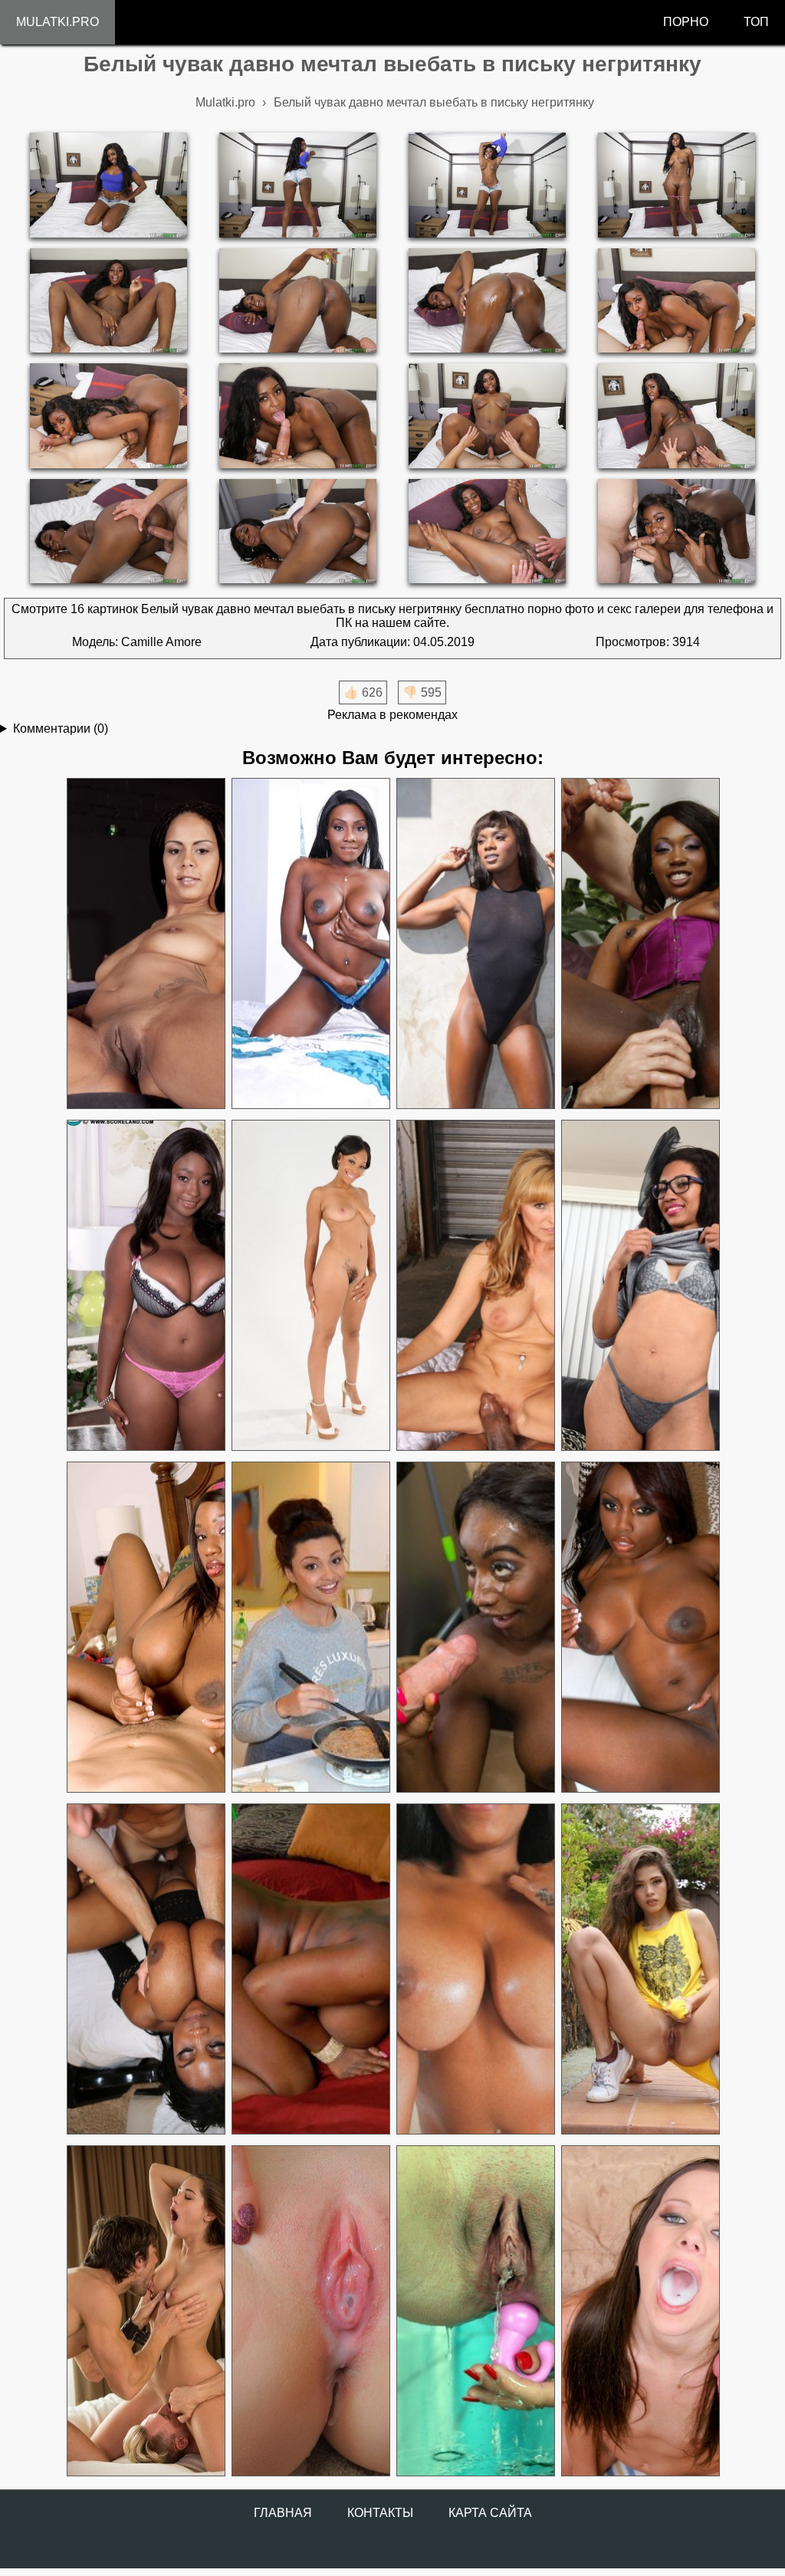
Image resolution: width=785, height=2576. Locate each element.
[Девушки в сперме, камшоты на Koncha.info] (310, 2311)
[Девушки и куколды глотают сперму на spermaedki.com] (640, 2311)
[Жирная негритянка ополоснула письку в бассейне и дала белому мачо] (145, 1969)
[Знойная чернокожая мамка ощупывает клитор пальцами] (640, 1628)
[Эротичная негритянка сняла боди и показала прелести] (475, 944)
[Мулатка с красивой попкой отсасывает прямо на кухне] (310, 1628)
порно (686, 22)
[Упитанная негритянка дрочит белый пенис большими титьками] (145, 1628)
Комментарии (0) (61, 728)
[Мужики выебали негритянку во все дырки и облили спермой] (640, 944)
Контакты (380, 2513)
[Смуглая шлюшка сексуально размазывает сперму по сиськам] (475, 1969)
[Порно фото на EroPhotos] (145, 2311)
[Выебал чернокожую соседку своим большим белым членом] (475, 1628)
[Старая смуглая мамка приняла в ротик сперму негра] (475, 1286)
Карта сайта (490, 2513)
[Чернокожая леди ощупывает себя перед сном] (310, 944)
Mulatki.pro (57, 22)
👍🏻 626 (363, 692)
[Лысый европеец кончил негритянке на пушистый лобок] (310, 1286)
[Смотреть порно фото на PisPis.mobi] (475, 2311)
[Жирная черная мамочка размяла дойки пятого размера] (145, 1286)
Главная (283, 2513)
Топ (756, 22)
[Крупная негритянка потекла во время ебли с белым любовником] (310, 1969)
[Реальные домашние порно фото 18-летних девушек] (640, 1969)
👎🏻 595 (422, 692)
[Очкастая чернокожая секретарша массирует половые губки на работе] (640, 1286)
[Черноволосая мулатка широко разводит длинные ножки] (145, 944)
